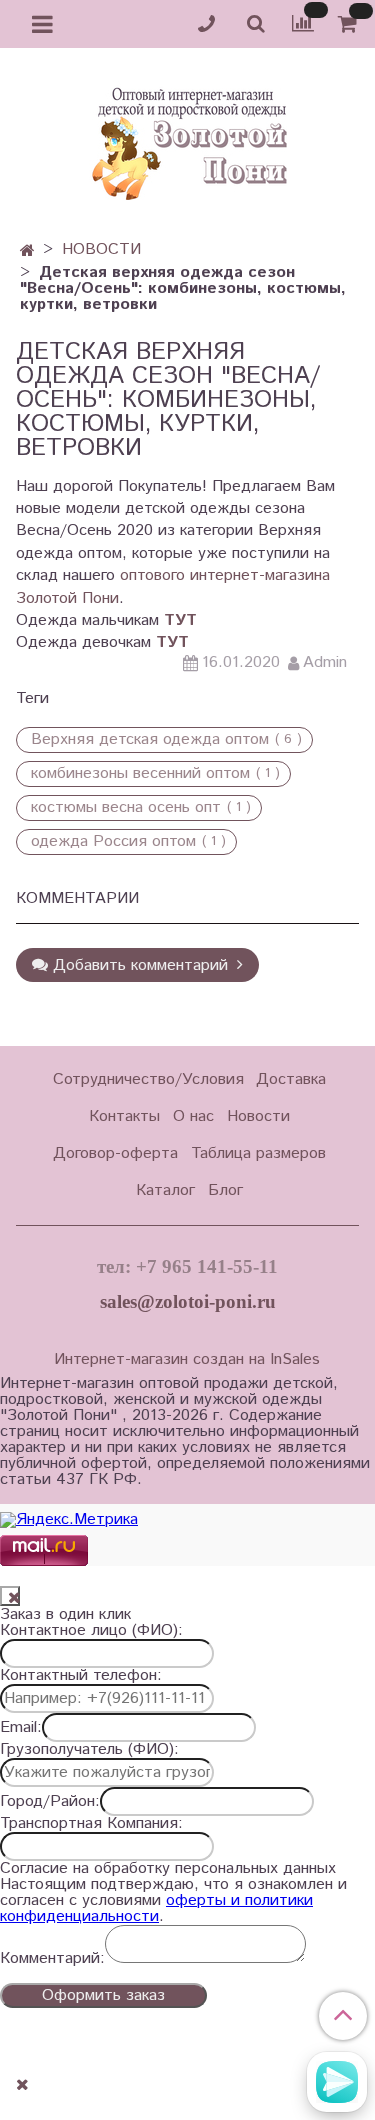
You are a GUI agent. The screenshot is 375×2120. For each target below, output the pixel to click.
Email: (21, 1728)
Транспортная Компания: (91, 1824)
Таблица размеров (258, 1153)
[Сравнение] (303, 23)
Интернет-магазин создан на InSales (187, 1360)
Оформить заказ (103, 1995)
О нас (193, 1116)
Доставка (291, 1079)
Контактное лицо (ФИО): (91, 1631)
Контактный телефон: (81, 1676)
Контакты (124, 1116)
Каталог (165, 1190)
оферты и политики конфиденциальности (156, 1908)
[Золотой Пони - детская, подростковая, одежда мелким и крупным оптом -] (188, 138)
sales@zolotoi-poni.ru (188, 1301)
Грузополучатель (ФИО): (89, 1750)
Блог (225, 1190)
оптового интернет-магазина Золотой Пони (173, 586)
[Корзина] (350, 24)
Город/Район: (50, 1802)
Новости (258, 1116)
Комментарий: (52, 1959)
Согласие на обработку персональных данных (168, 1869)
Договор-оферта (115, 1153)
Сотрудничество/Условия (148, 1079)
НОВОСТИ (101, 249)
